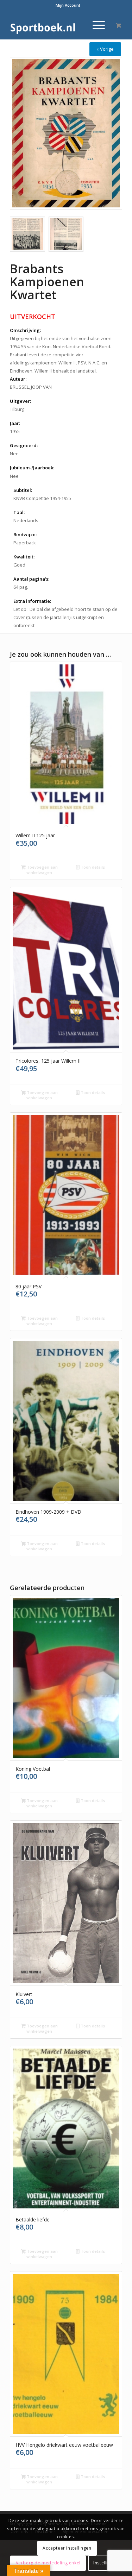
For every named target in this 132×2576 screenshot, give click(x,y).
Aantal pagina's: (31, 579)
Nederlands (26, 520)
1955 (15, 431)
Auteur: (18, 379)
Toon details (92, 867)
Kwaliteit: (24, 557)
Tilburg (17, 409)
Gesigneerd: (24, 445)
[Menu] (95, 25)
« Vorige (105, 49)
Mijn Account (68, 5)
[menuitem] (68, 5)
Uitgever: (20, 401)
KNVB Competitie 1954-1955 (42, 498)
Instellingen (106, 2563)
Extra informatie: (32, 601)
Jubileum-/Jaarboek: (32, 468)
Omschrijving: (25, 330)
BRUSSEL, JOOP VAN (31, 387)
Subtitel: (23, 490)
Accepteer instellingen (67, 2548)
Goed (19, 565)
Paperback (25, 543)
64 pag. (21, 587)
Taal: (19, 512)
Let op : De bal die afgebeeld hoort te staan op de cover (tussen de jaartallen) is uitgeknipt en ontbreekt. (65, 617)
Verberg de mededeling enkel (48, 2563)
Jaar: (15, 423)
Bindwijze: (25, 534)
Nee (14, 454)
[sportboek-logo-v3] (55, 25)
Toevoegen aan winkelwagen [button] (42, 870)
